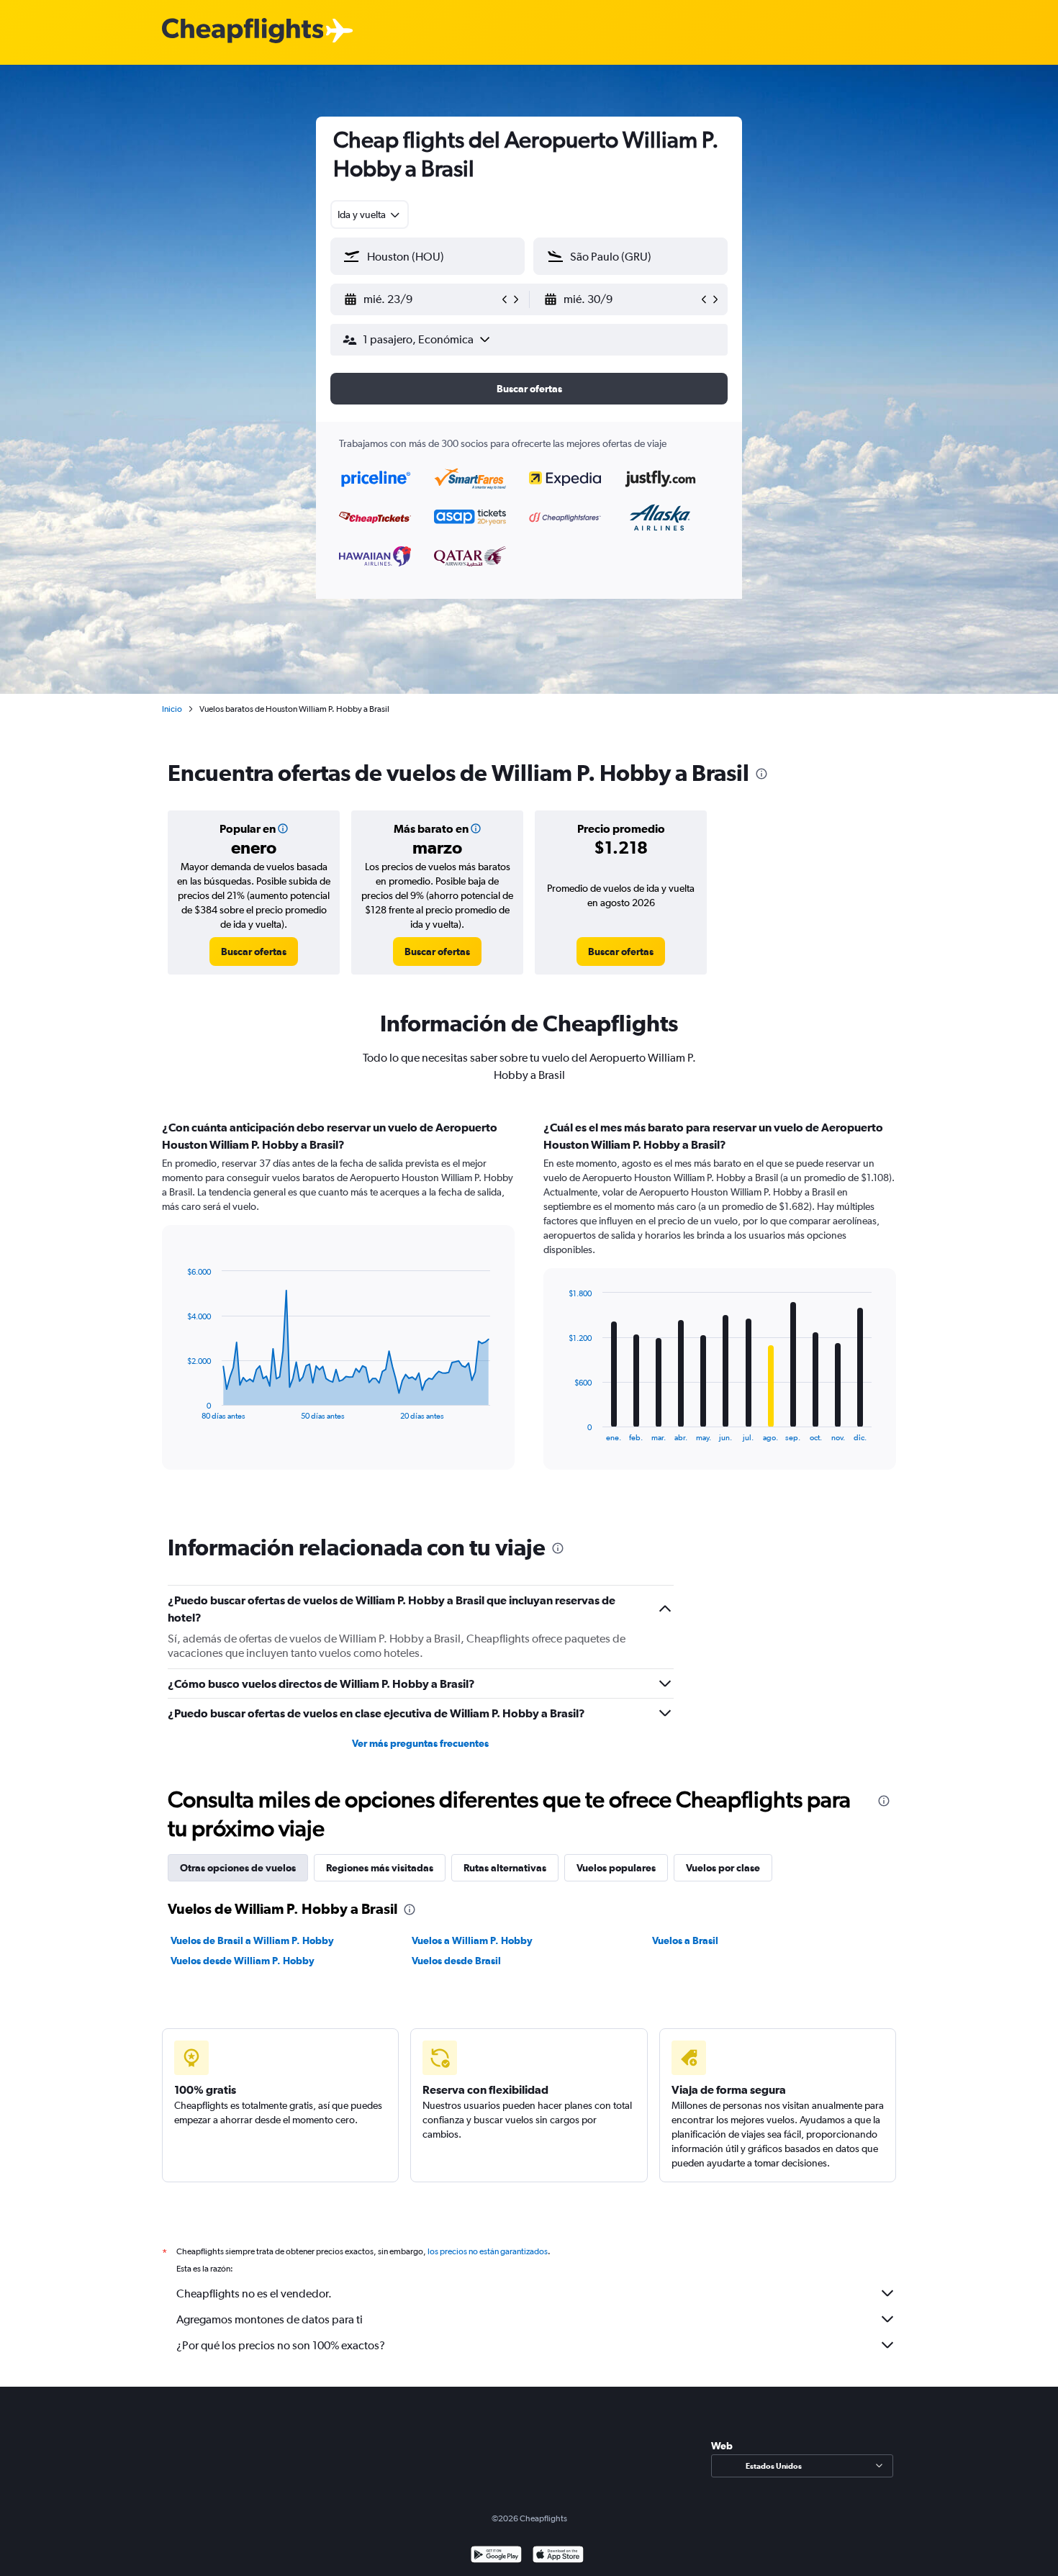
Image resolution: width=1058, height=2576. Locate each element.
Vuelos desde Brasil (456, 1961)
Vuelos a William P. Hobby (472, 1940)
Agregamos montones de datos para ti (270, 2319)
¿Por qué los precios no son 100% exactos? (281, 2345)
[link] (254, 952)
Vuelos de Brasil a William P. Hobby (252, 1940)
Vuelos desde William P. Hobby (243, 1961)
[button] (421, 299)
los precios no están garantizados (488, 2251)
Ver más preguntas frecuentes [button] (420, 1743)
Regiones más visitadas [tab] (380, 1868)
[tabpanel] (529, 1309)
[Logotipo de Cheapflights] (243, 31)
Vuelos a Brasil (685, 1940)
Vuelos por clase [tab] (723, 1868)
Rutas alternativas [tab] (505, 1868)
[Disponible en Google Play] (496, 2556)
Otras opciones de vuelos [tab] (238, 1868)
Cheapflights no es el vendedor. (254, 2293)
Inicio (172, 709)
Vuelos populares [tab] (616, 1868)
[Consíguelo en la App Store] (558, 2556)
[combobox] (370, 214)
